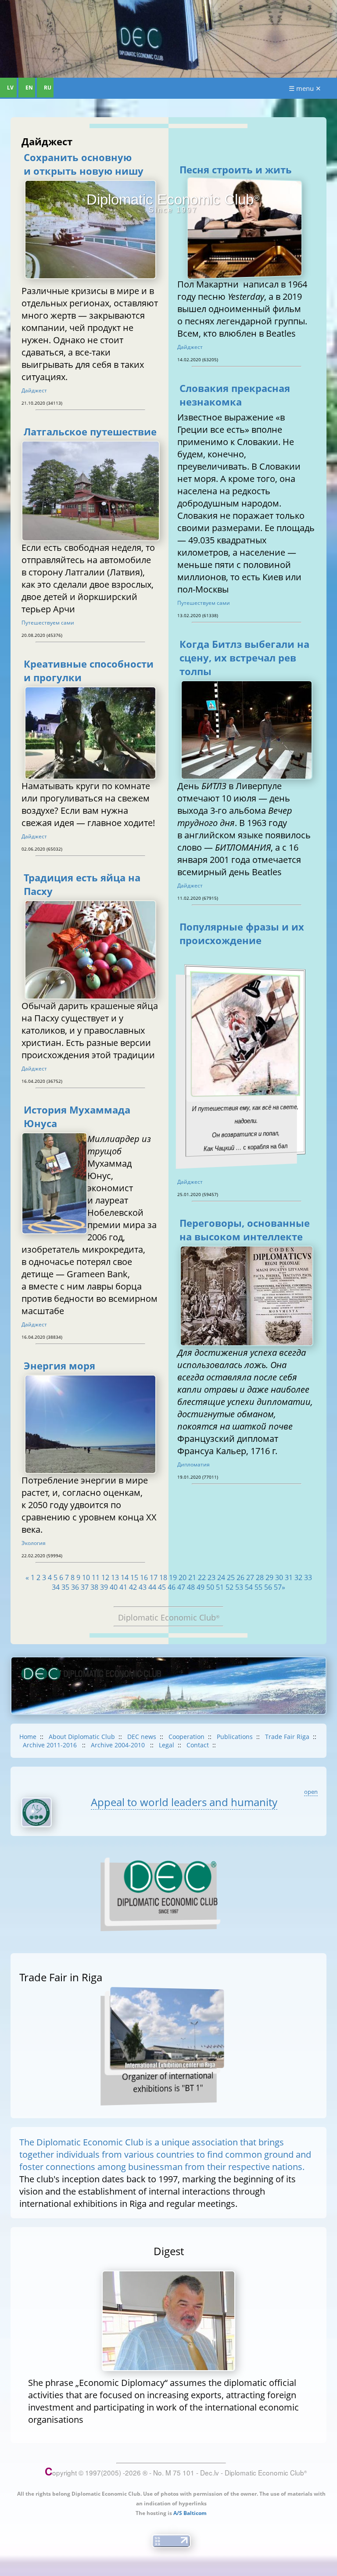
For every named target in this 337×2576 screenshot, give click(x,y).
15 (134, 1577)
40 (114, 1587)
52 (229, 1587)
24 (221, 1577)
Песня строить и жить (236, 170)
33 (308, 1577)
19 (173, 1577)
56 (268, 1587)
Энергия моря (59, 1366)
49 (201, 1587)
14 (125, 1577)
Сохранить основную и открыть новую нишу (84, 164)
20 (183, 1577)
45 (162, 1587)
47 (181, 1587)
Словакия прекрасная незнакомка (235, 395)
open (311, 1792)
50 (210, 1587)
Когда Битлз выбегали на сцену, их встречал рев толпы (244, 658)
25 (231, 1577)
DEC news (142, 1737)
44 (152, 1587)
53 (239, 1587)
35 (65, 1587)
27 (250, 1577)
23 (212, 1577)
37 (85, 1587)
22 (202, 1577)
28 (260, 1577)
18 (163, 1577)
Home (28, 1737)
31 (289, 1577)
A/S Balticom (190, 2513)
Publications (235, 1737)
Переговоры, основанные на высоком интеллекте (245, 1230)
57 (278, 1587)
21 (192, 1577)
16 (144, 1577)
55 (258, 1587)
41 (123, 1587)
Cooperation (186, 1737)
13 (115, 1577)
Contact (198, 1745)
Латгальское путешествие (90, 432)
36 (75, 1587)
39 (104, 1587)
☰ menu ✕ (305, 88)
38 (94, 1587)
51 (220, 1587)
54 (249, 1587)
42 (133, 1587)
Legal (167, 1745)
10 (86, 1577)
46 (172, 1587)
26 (240, 1577)
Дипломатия (194, 1464)
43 (143, 1587)
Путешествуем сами (48, 623)
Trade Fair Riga (287, 1737)
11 (96, 1577)
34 (56, 1587)
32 (298, 1577)
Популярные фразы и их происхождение (242, 934)
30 (279, 1577)
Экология (34, 1543)
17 (154, 1577)
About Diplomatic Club (82, 1737)
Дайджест (34, 390)
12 (105, 1577)
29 (269, 1577)
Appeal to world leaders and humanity (184, 1802)
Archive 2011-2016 (51, 1745)
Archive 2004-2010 (119, 1745)
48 (191, 1587)
